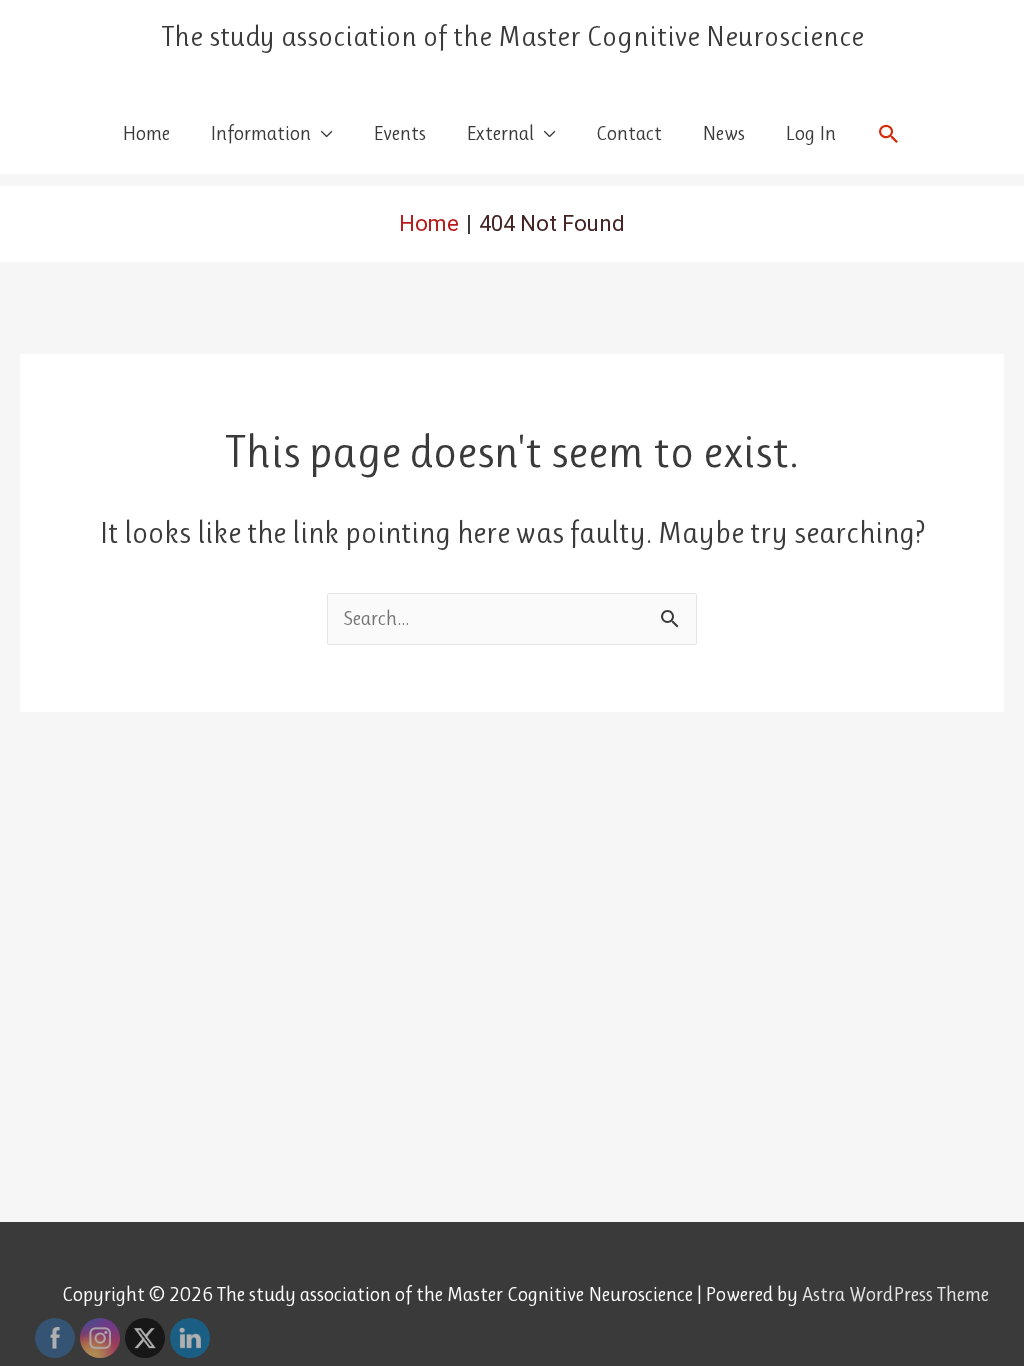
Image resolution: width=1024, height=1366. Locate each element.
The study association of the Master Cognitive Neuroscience (512, 36)
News (723, 133)
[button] (889, 134)
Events (399, 133)
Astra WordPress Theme (895, 1294)
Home (146, 133)
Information (260, 133)
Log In (810, 133)
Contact (629, 133)
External (500, 133)
